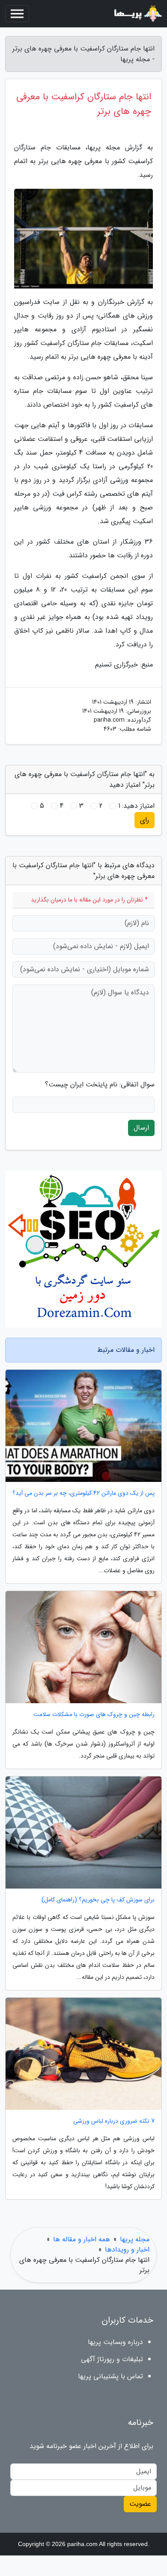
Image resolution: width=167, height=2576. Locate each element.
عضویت (140, 2504)
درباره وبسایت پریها (115, 2342)
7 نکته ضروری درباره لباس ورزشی (114, 2121)
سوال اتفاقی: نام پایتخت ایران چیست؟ (100, 1085)
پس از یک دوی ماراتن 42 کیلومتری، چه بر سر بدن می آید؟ (83, 1493)
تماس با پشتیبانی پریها (110, 2376)
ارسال (141, 1128)
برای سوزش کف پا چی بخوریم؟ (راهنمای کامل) (98, 1900)
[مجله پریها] (137, 14)
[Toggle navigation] (17, 14)
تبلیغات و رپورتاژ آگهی (112, 2359)
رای (145, 820)
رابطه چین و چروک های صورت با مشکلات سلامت (94, 1715)
